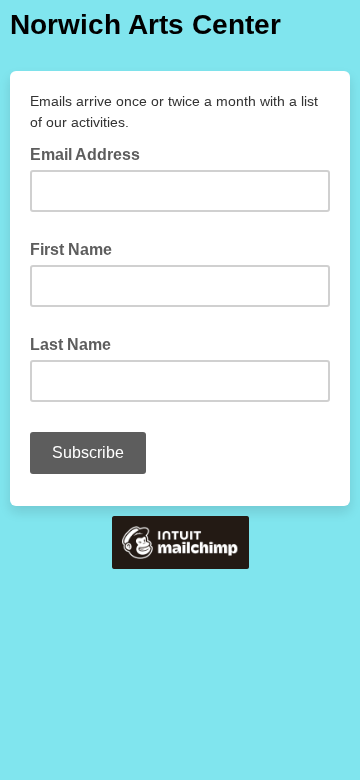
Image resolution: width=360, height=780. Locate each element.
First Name (71, 249)
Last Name (70, 344)
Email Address (91, 153)
